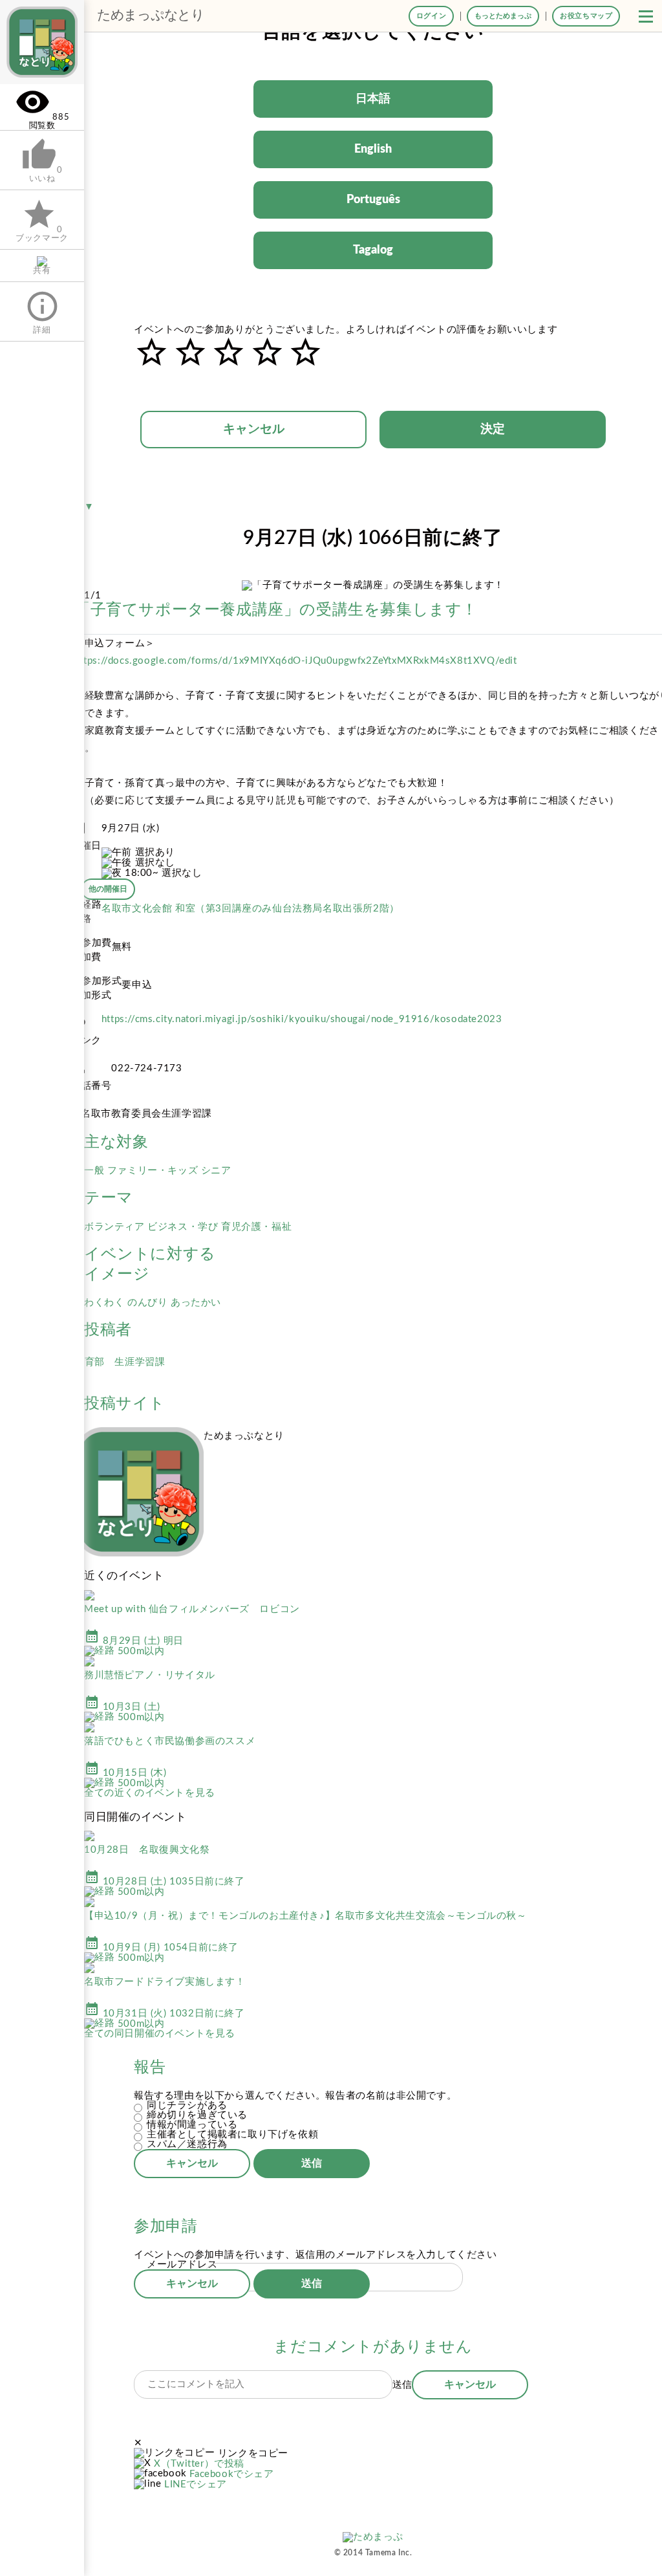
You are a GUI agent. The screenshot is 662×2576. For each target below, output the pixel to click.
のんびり (149, 1303)
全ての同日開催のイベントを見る (160, 2034)
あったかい (196, 1303)
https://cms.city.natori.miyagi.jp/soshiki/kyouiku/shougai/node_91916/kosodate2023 (302, 1019)
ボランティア (116, 1227)
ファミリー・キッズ (154, 1171)
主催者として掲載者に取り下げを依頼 (232, 2134)
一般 (96, 1171)
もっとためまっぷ (503, 16)
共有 (42, 270)
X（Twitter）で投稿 (199, 2464)
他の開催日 (108, 889)
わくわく (106, 1303)
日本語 (373, 99)
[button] (646, 16)
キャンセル (254, 429)
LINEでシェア (196, 2484)
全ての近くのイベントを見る (150, 1793)
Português (373, 200)
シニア (216, 1171)
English (373, 149)
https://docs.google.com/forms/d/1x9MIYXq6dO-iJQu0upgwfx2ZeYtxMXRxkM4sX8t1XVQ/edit (296, 661)
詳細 (42, 311)
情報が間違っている (192, 2125)
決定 (493, 429)
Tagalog (373, 250)
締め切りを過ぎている (197, 2115)
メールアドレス (182, 2265)
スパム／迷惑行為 (187, 2144)
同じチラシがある (187, 2105)
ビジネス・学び (184, 1227)
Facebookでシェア (231, 2474)
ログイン (431, 16)
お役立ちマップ (586, 16)
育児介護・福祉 (256, 1227)
